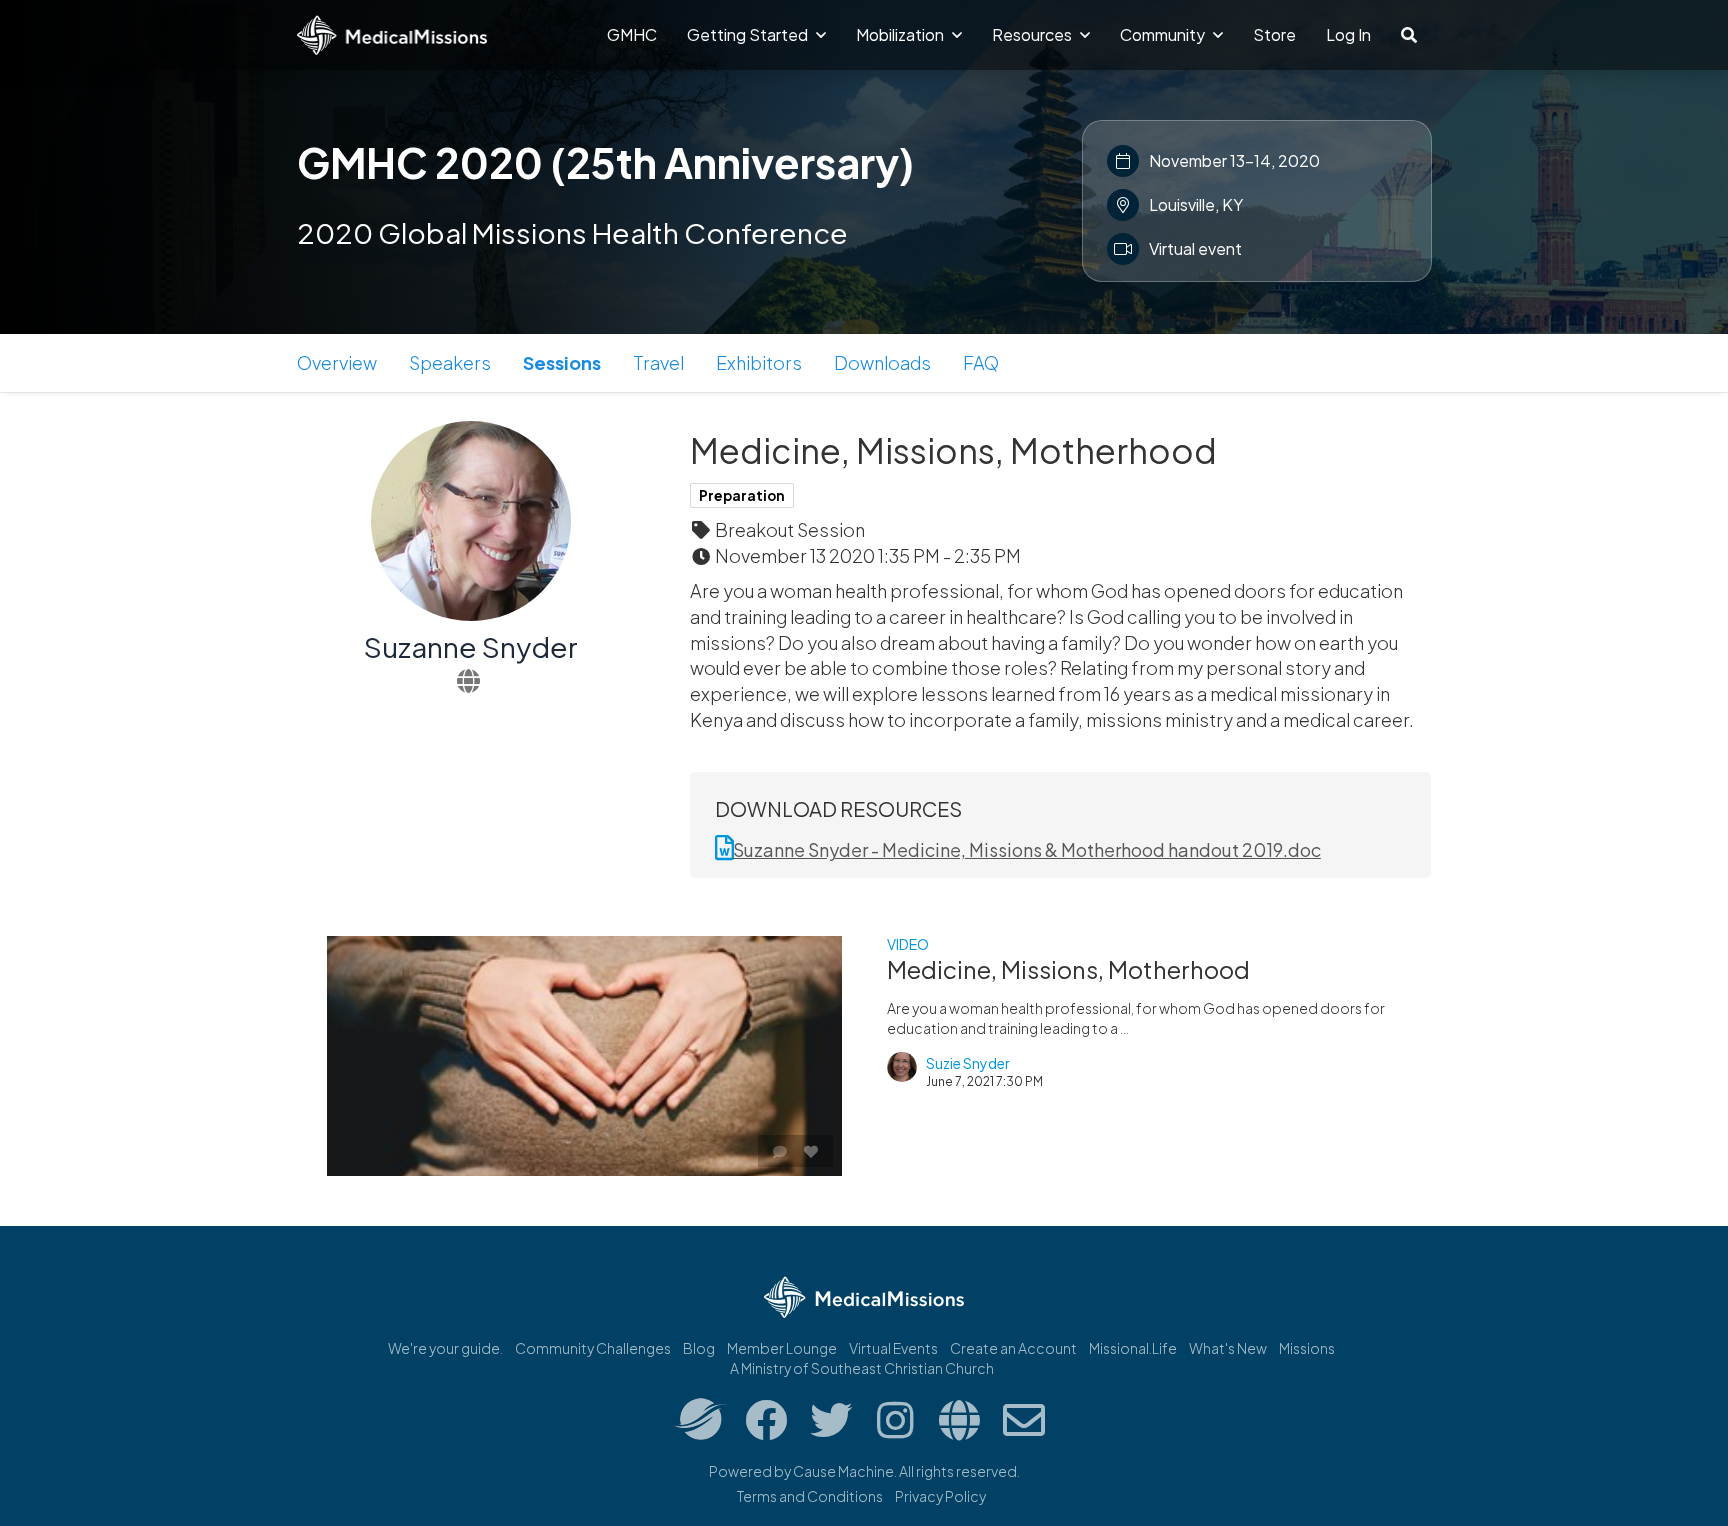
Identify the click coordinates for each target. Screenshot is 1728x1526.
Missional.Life (1133, 1348)
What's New (1228, 1348)
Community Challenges (593, 1348)
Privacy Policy (940, 1496)
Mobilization (901, 34)
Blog (699, 1348)
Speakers (450, 362)
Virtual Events (893, 1348)
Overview (337, 362)
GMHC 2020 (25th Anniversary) (605, 162)
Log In (1348, 34)
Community (1164, 34)
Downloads (882, 362)
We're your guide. (445, 1348)
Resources (1033, 34)
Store (1274, 34)
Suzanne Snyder (471, 646)
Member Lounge (782, 1348)
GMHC (632, 34)
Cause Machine (843, 1471)
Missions (1307, 1348)
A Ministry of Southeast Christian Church (862, 1368)
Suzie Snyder (968, 1063)
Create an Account (1013, 1348)
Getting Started (749, 34)
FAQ (981, 362)
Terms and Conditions (810, 1496)
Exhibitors (759, 362)
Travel (658, 362)
